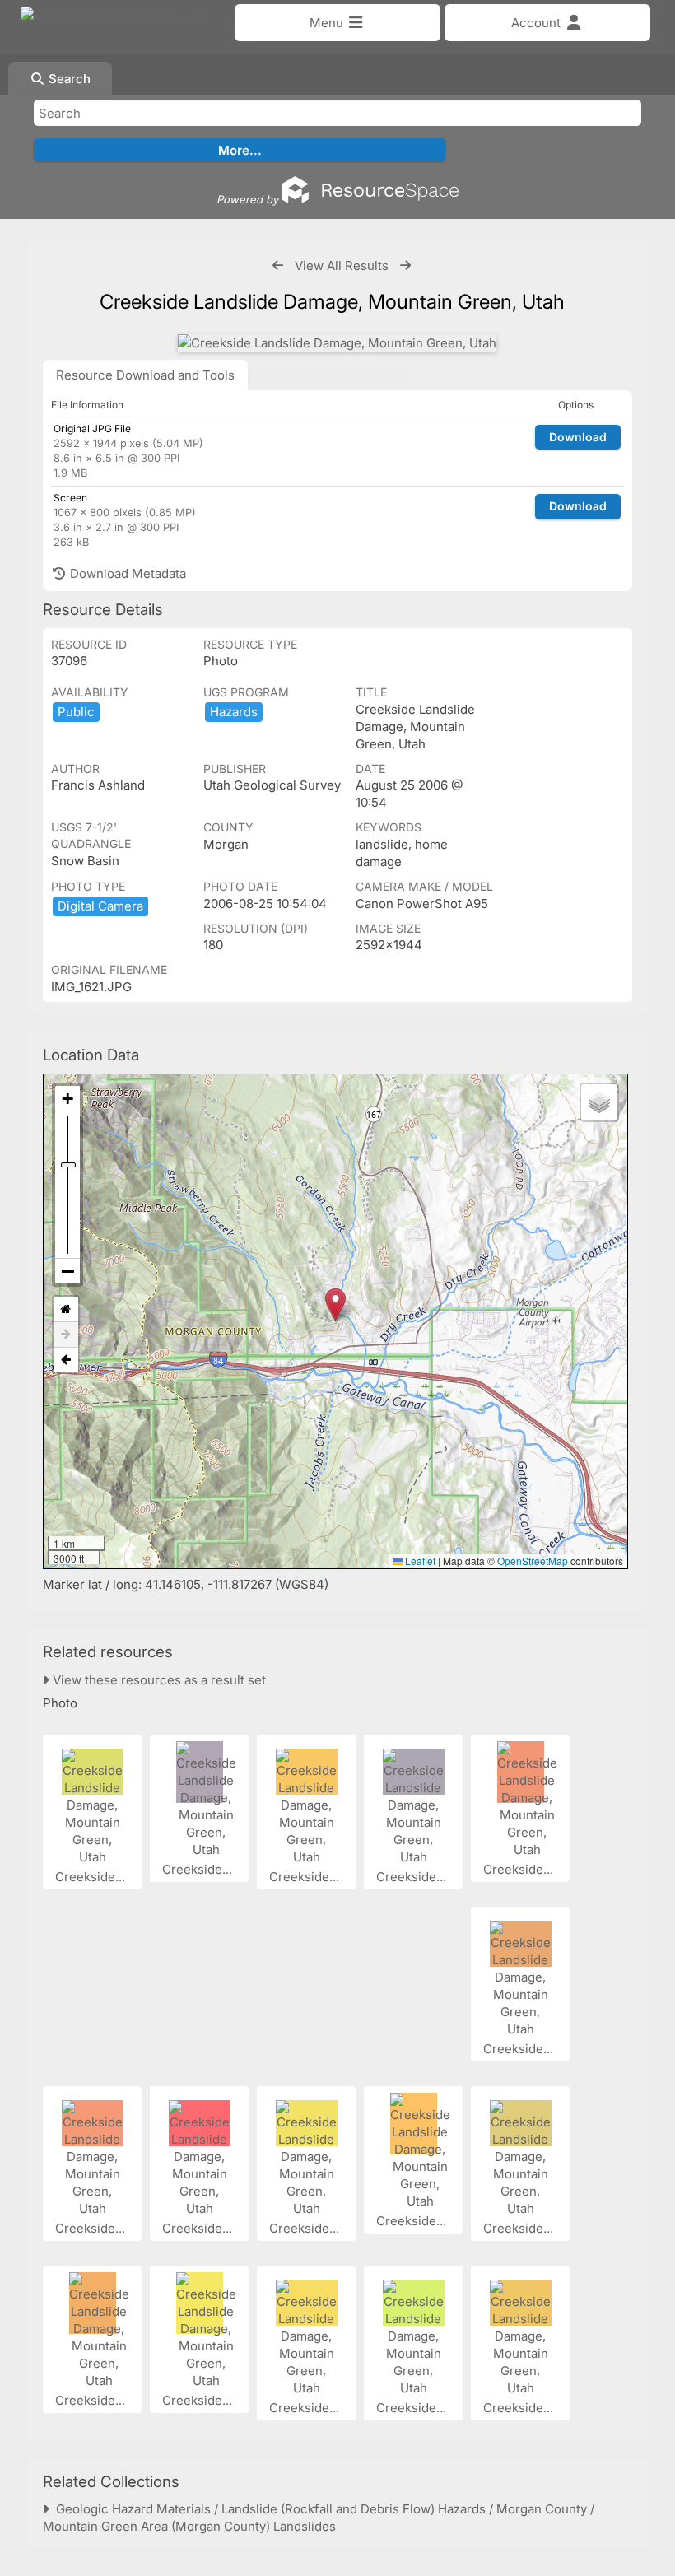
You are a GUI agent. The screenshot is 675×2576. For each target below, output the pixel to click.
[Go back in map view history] (66, 1360)
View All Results (342, 266)
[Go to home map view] (66, 1309)
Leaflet (419, 1561)
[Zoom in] (67, 1099)
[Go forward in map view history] (66, 1335)
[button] (335, 1304)
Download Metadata (126, 573)
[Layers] (599, 1102)
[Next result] (405, 266)
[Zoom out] (67, 1271)
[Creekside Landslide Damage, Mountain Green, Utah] (337, 343)
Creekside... (92, 1877)
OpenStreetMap (533, 1561)
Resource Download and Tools (145, 375)
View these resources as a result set (158, 1680)
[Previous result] (278, 266)
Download (578, 437)
